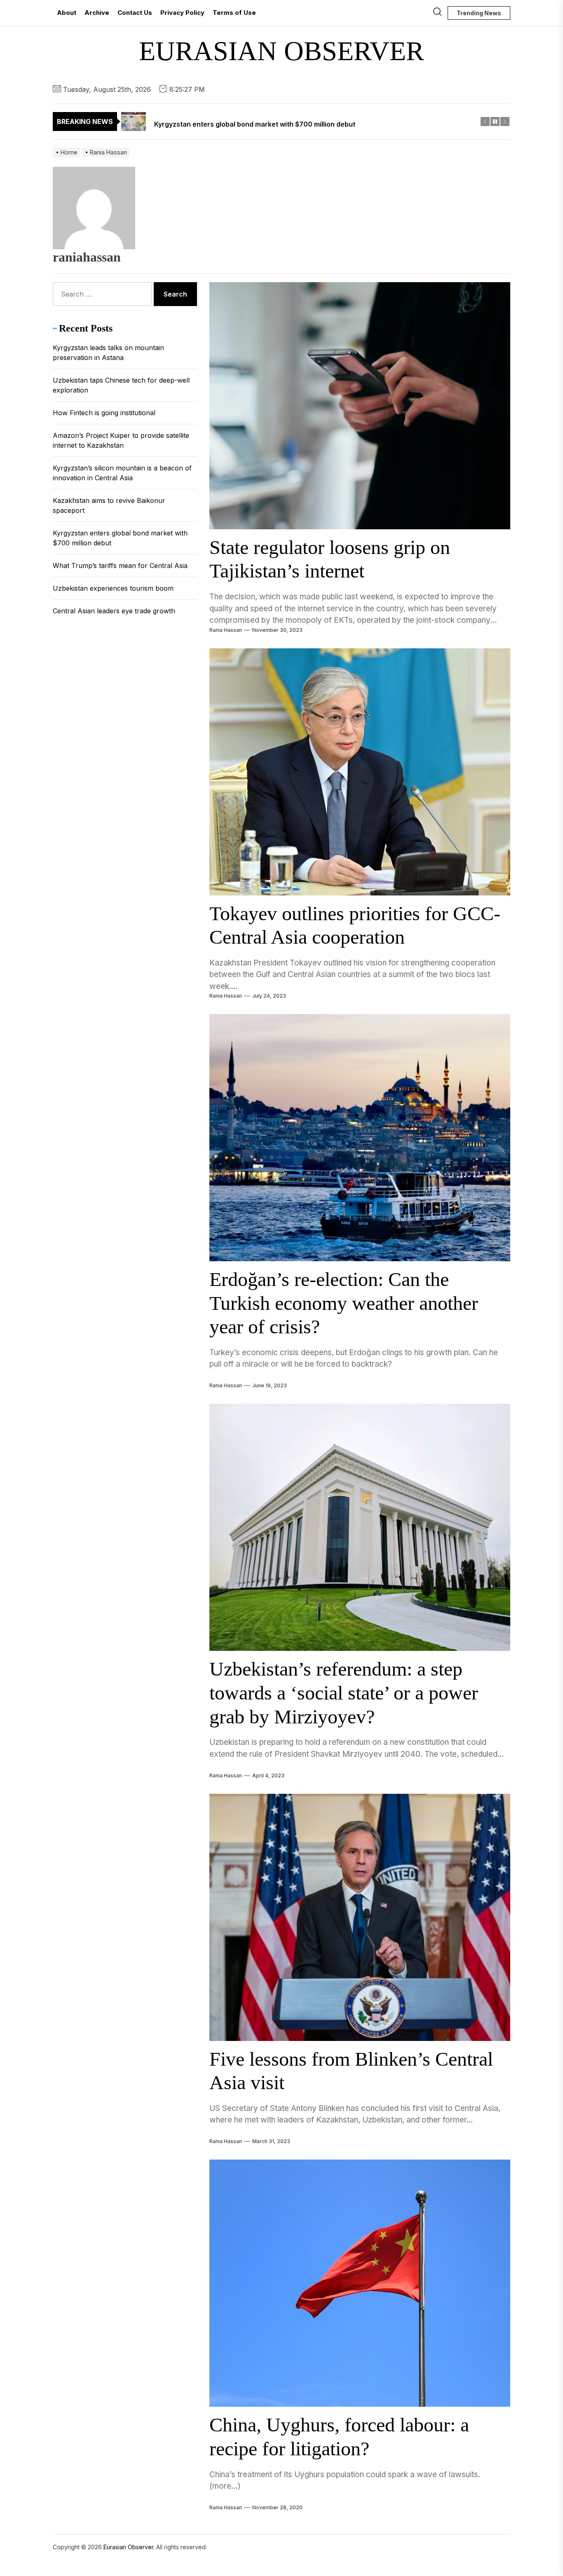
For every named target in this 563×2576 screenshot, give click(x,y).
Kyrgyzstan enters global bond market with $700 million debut (120, 538)
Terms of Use (234, 13)
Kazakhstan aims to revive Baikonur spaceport (109, 505)
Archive (97, 13)
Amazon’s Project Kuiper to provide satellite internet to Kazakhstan (121, 440)
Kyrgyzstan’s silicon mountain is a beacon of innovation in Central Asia (122, 473)
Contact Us (135, 13)
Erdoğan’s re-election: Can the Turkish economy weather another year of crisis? (344, 1303)
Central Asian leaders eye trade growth (114, 611)
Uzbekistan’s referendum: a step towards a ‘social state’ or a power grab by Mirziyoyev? (344, 1692)
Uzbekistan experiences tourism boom (113, 588)
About (67, 13)
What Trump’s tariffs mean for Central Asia (120, 566)
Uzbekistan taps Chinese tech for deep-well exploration (121, 385)
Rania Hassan (226, 630)
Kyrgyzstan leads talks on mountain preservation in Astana (108, 353)
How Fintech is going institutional (104, 413)
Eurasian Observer (281, 51)
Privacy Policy (182, 13)
